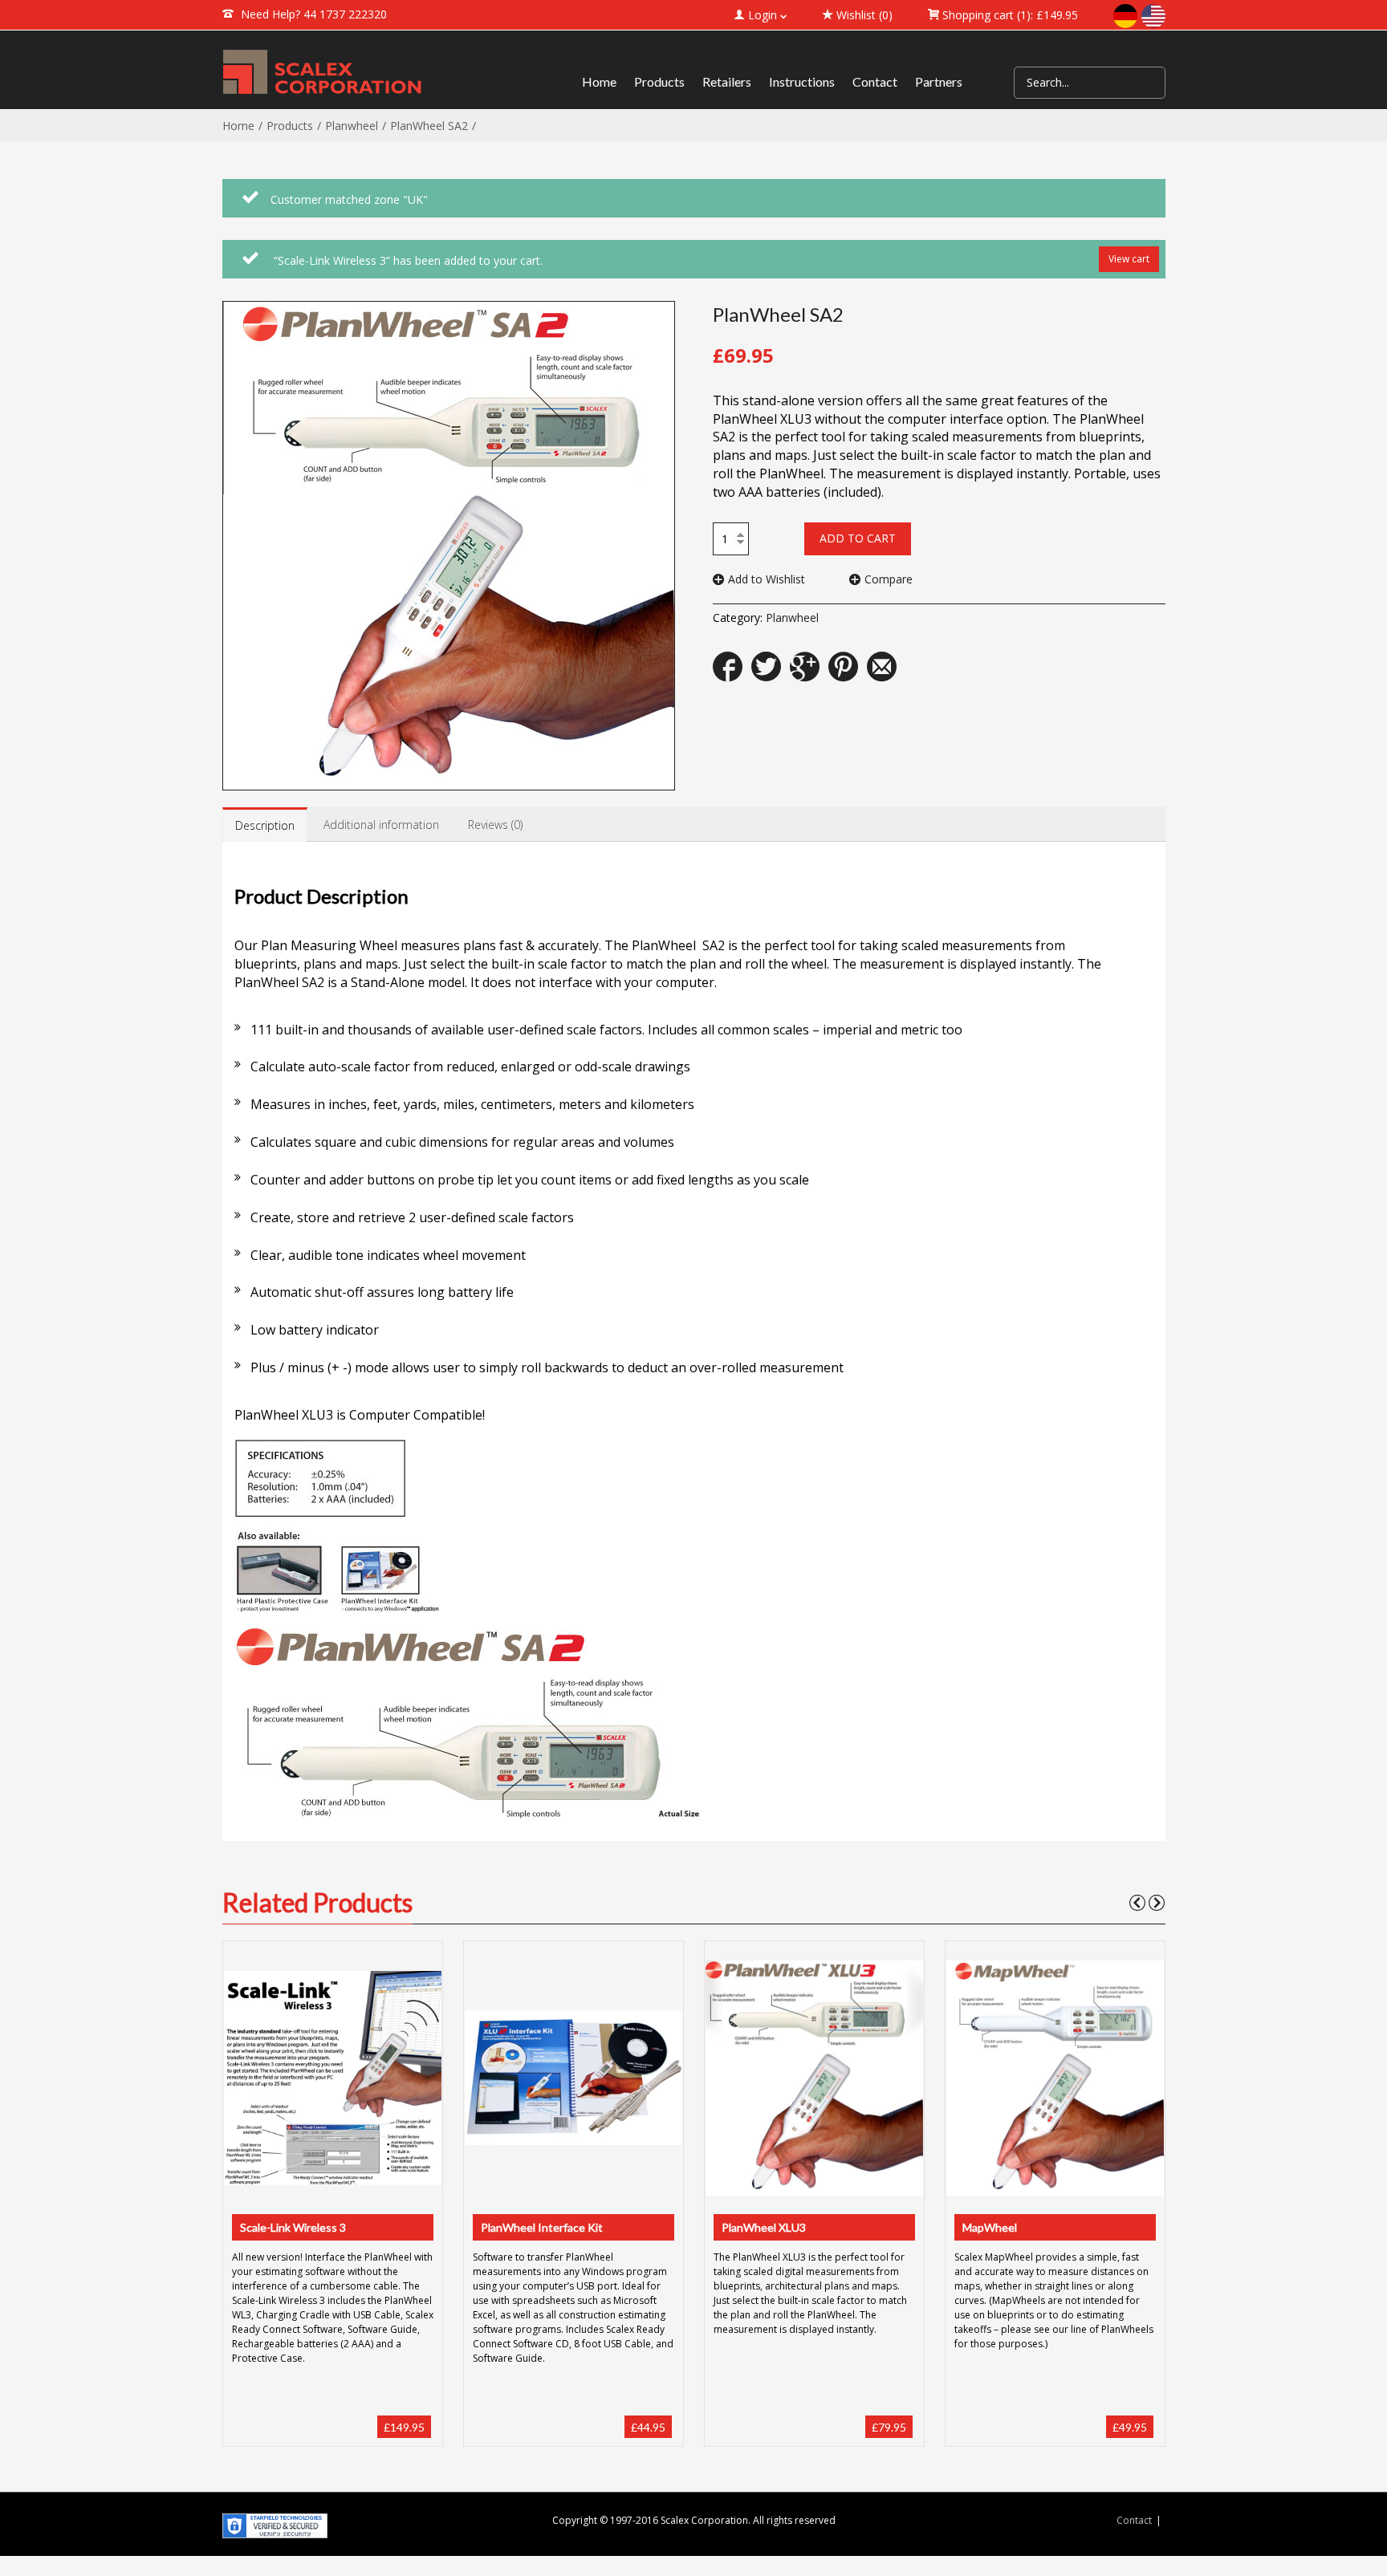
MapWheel (990, 2227)
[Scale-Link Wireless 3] (332, 2078)
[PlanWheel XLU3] (814, 2078)
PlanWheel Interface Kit (542, 2227)
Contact (1134, 2520)
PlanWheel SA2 (429, 126)
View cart (1129, 259)
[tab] (265, 825)
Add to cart (858, 538)
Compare (889, 579)
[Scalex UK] (323, 72)
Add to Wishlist (767, 579)
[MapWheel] (1055, 2078)
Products (290, 126)
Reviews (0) (495, 825)
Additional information (381, 825)
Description (265, 825)
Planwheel (352, 126)
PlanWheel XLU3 (764, 2227)
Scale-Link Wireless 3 (293, 2227)
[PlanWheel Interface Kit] (573, 2077)
